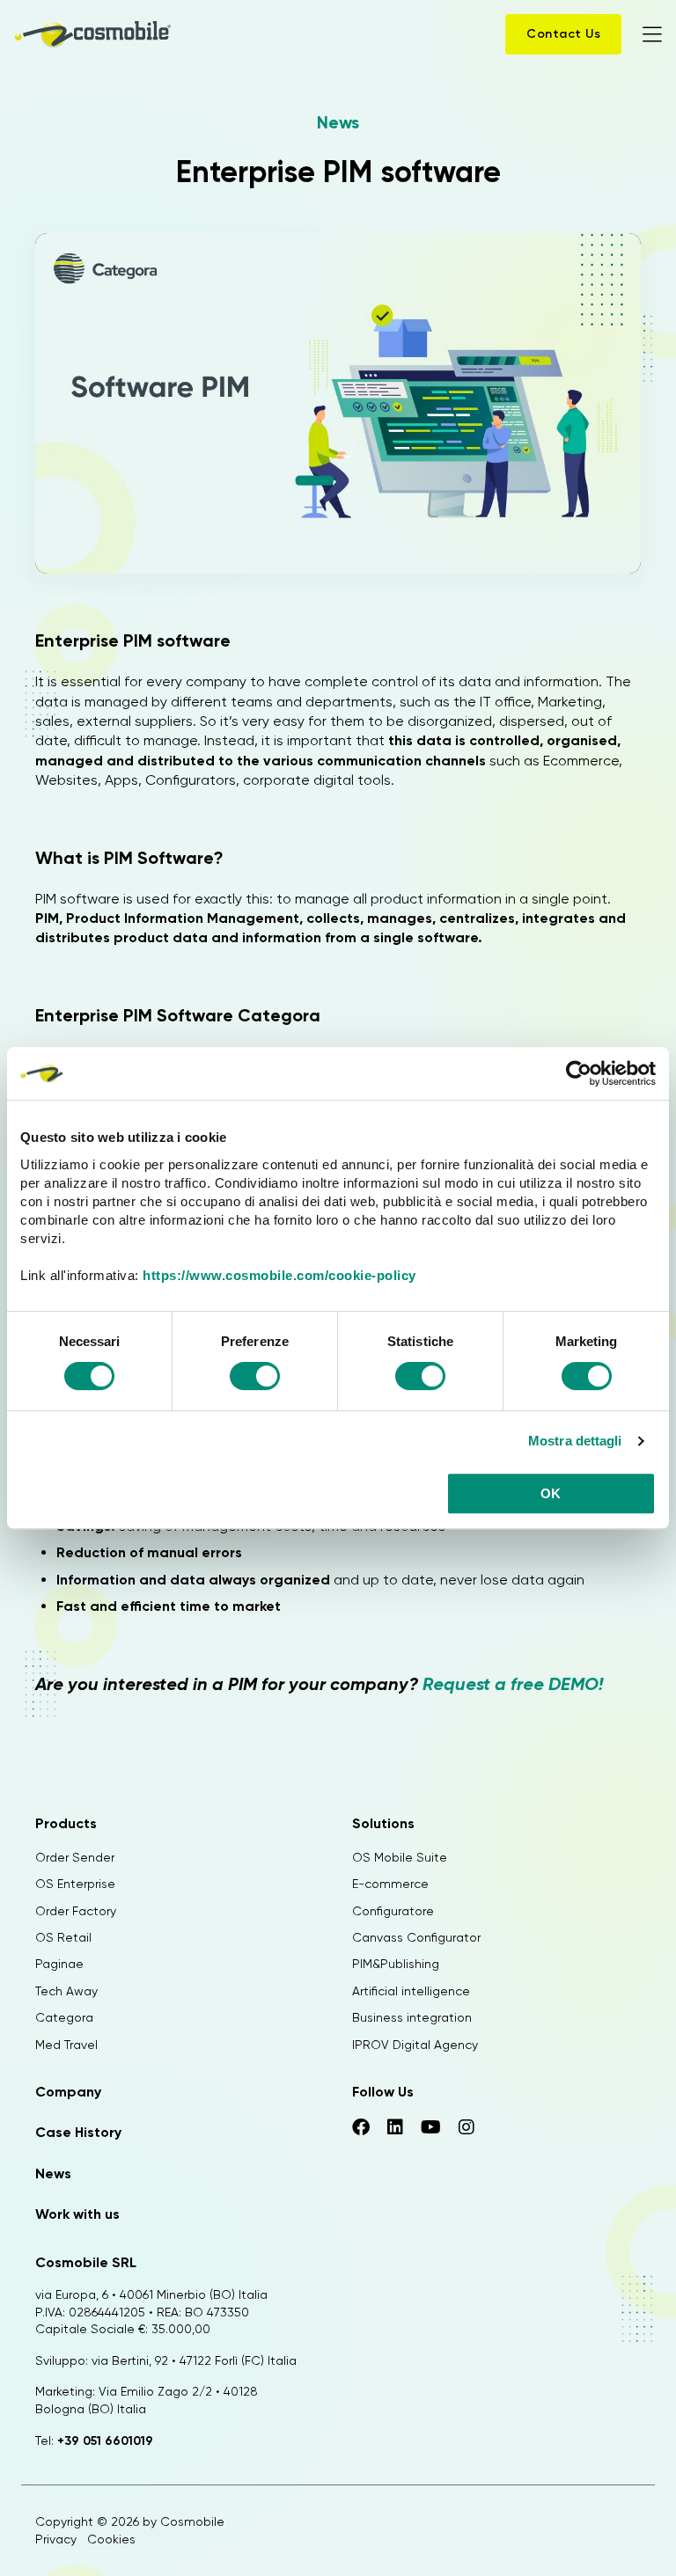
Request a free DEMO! (513, 1684)
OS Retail (63, 1937)
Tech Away (66, 1991)
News (338, 122)
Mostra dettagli (575, 1441)
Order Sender (75, 1857)
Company (68, 2092)
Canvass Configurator (416, 1937)
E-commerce (390, 1884)
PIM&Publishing (396, 1964)
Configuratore (393, 1911)
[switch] (255, 1379)
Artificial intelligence (411, 1991)
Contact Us (563, 34)
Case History (78, 2132)
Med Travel (66, 2045)
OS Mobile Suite (400, 1857)
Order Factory (76, 1911)
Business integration (412, 2017)
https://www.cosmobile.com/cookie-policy (279, 1275)
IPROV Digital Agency (415, 2045)
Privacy (56, 2539)
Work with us (77, 2214)
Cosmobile (192, 2521)
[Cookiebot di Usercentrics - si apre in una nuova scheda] (579, 1073)
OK (551, 1493)
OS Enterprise (75, 1884)
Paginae (59, 1964)
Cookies (111, 2539)
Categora (64, 2017)
